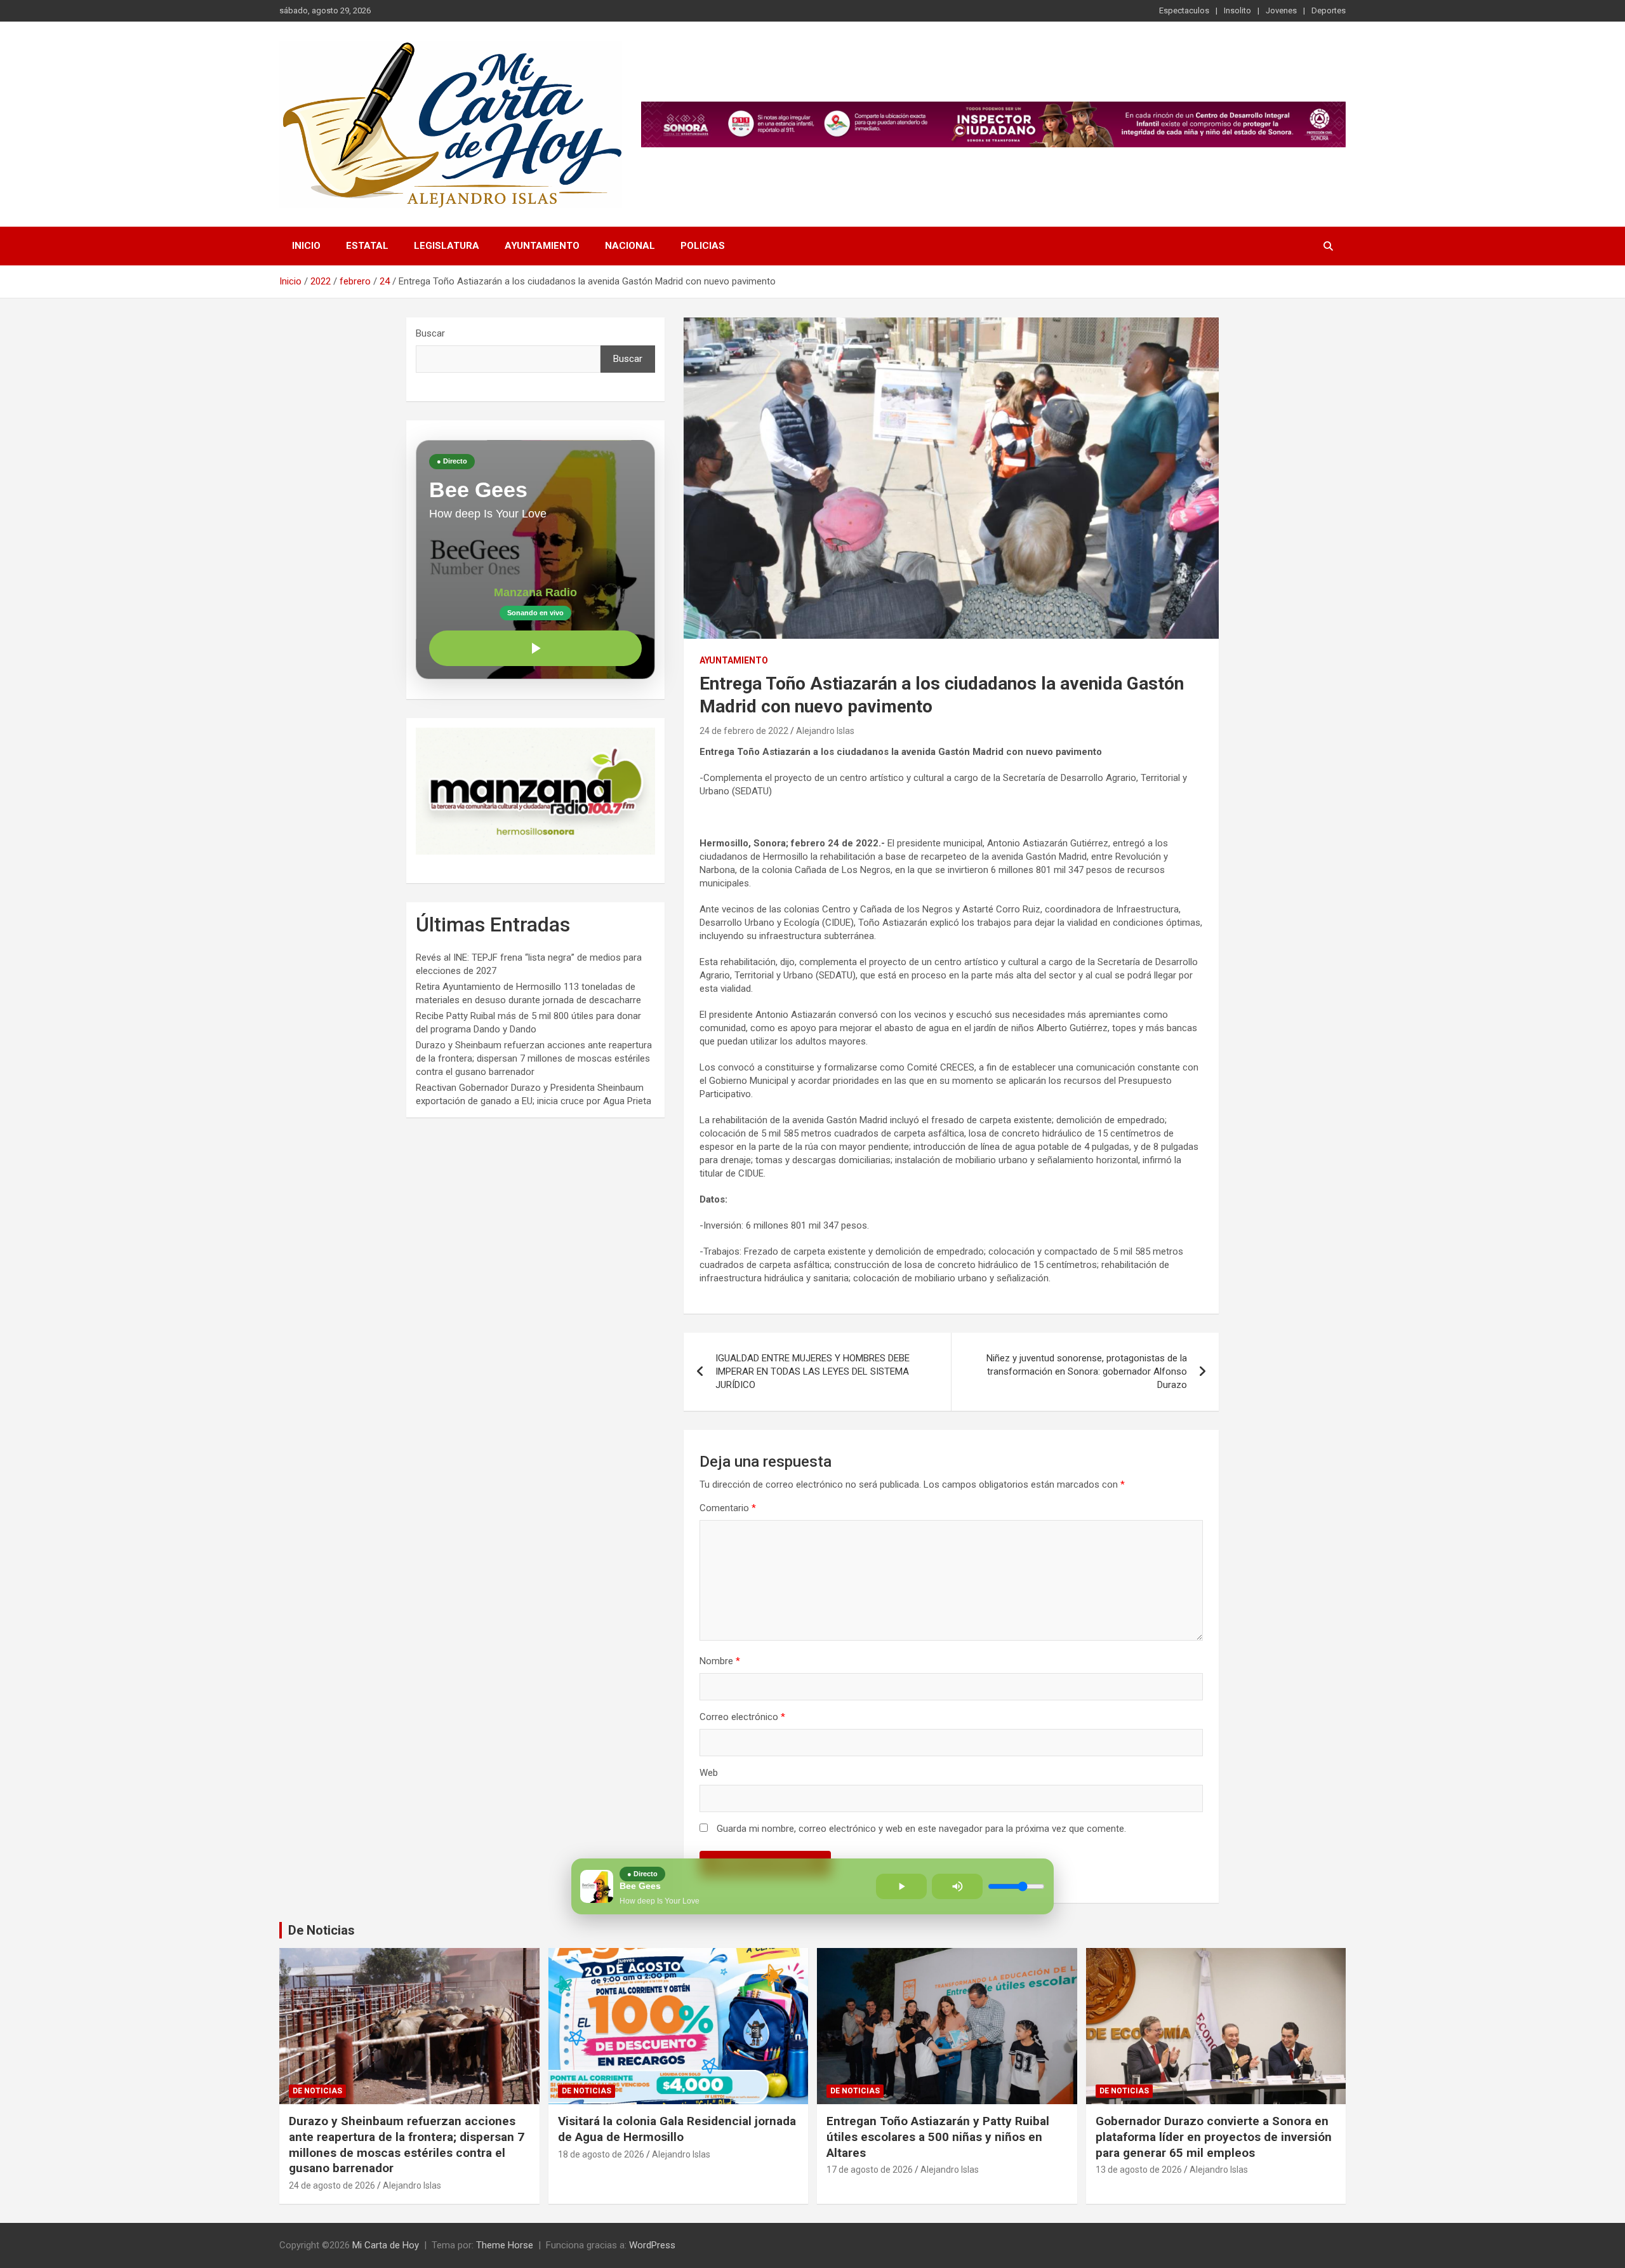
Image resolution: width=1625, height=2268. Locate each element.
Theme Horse (505, 2245)
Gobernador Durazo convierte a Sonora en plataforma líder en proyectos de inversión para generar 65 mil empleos (1214, 2137)
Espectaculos (1184, 10)
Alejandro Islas (825, 731)
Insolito (1237, 10)
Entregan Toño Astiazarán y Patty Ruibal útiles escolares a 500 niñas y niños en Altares (938, 2137)
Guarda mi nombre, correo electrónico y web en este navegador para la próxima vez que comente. (921, 1829)
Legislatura (447, 246)
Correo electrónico (742, 1717)
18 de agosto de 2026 (601, 2154)
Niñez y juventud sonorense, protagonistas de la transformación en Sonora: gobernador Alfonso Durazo (1087, 1371)
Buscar (430, 333)
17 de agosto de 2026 (870, 2170)
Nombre (720, 1661)
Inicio (306, 246)
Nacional (630, 246)
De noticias (317, 2091)
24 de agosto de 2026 (332, 2185)
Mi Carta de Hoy (386, 2245)
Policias (703, 246)
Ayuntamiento (542, 246)
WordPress (652, 2245)
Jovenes (1281, 10)
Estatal (367, 246)
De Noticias (322, 1930)
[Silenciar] (957, 1886)
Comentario (728, 1508)
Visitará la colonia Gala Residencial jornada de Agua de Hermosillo (677, 2129)
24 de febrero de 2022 (744, 731)
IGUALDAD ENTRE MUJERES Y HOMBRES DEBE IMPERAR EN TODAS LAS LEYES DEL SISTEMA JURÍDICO (812, 1371)
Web (709, 1773)
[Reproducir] (535, 648)
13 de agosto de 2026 (1139, 2170)
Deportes (1329, 10)
